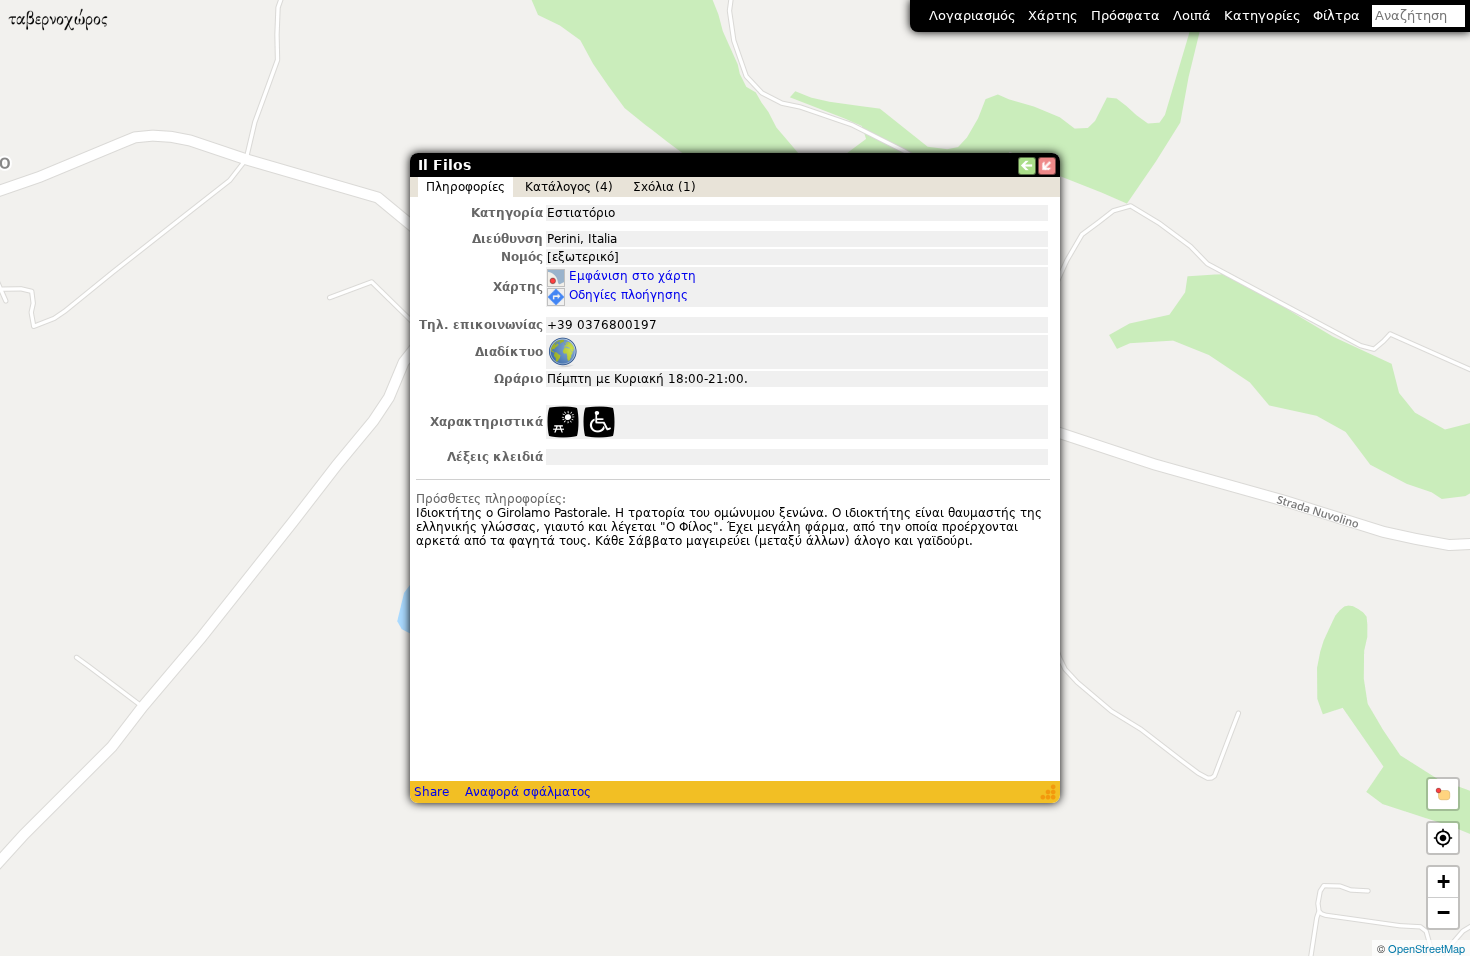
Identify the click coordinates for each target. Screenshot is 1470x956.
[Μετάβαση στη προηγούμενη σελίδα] (1027, 166)
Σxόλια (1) (664, 187)
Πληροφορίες (465, 187)
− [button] (1443, 912)
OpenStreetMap (1426, 948)
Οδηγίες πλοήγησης (628, 295)
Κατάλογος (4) (569, 187)
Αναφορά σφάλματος (528, 792)
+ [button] (1443, 881)
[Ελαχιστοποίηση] (1047, 166)
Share (431, 792)
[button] (1443, 794)
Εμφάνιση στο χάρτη (632, 276)
